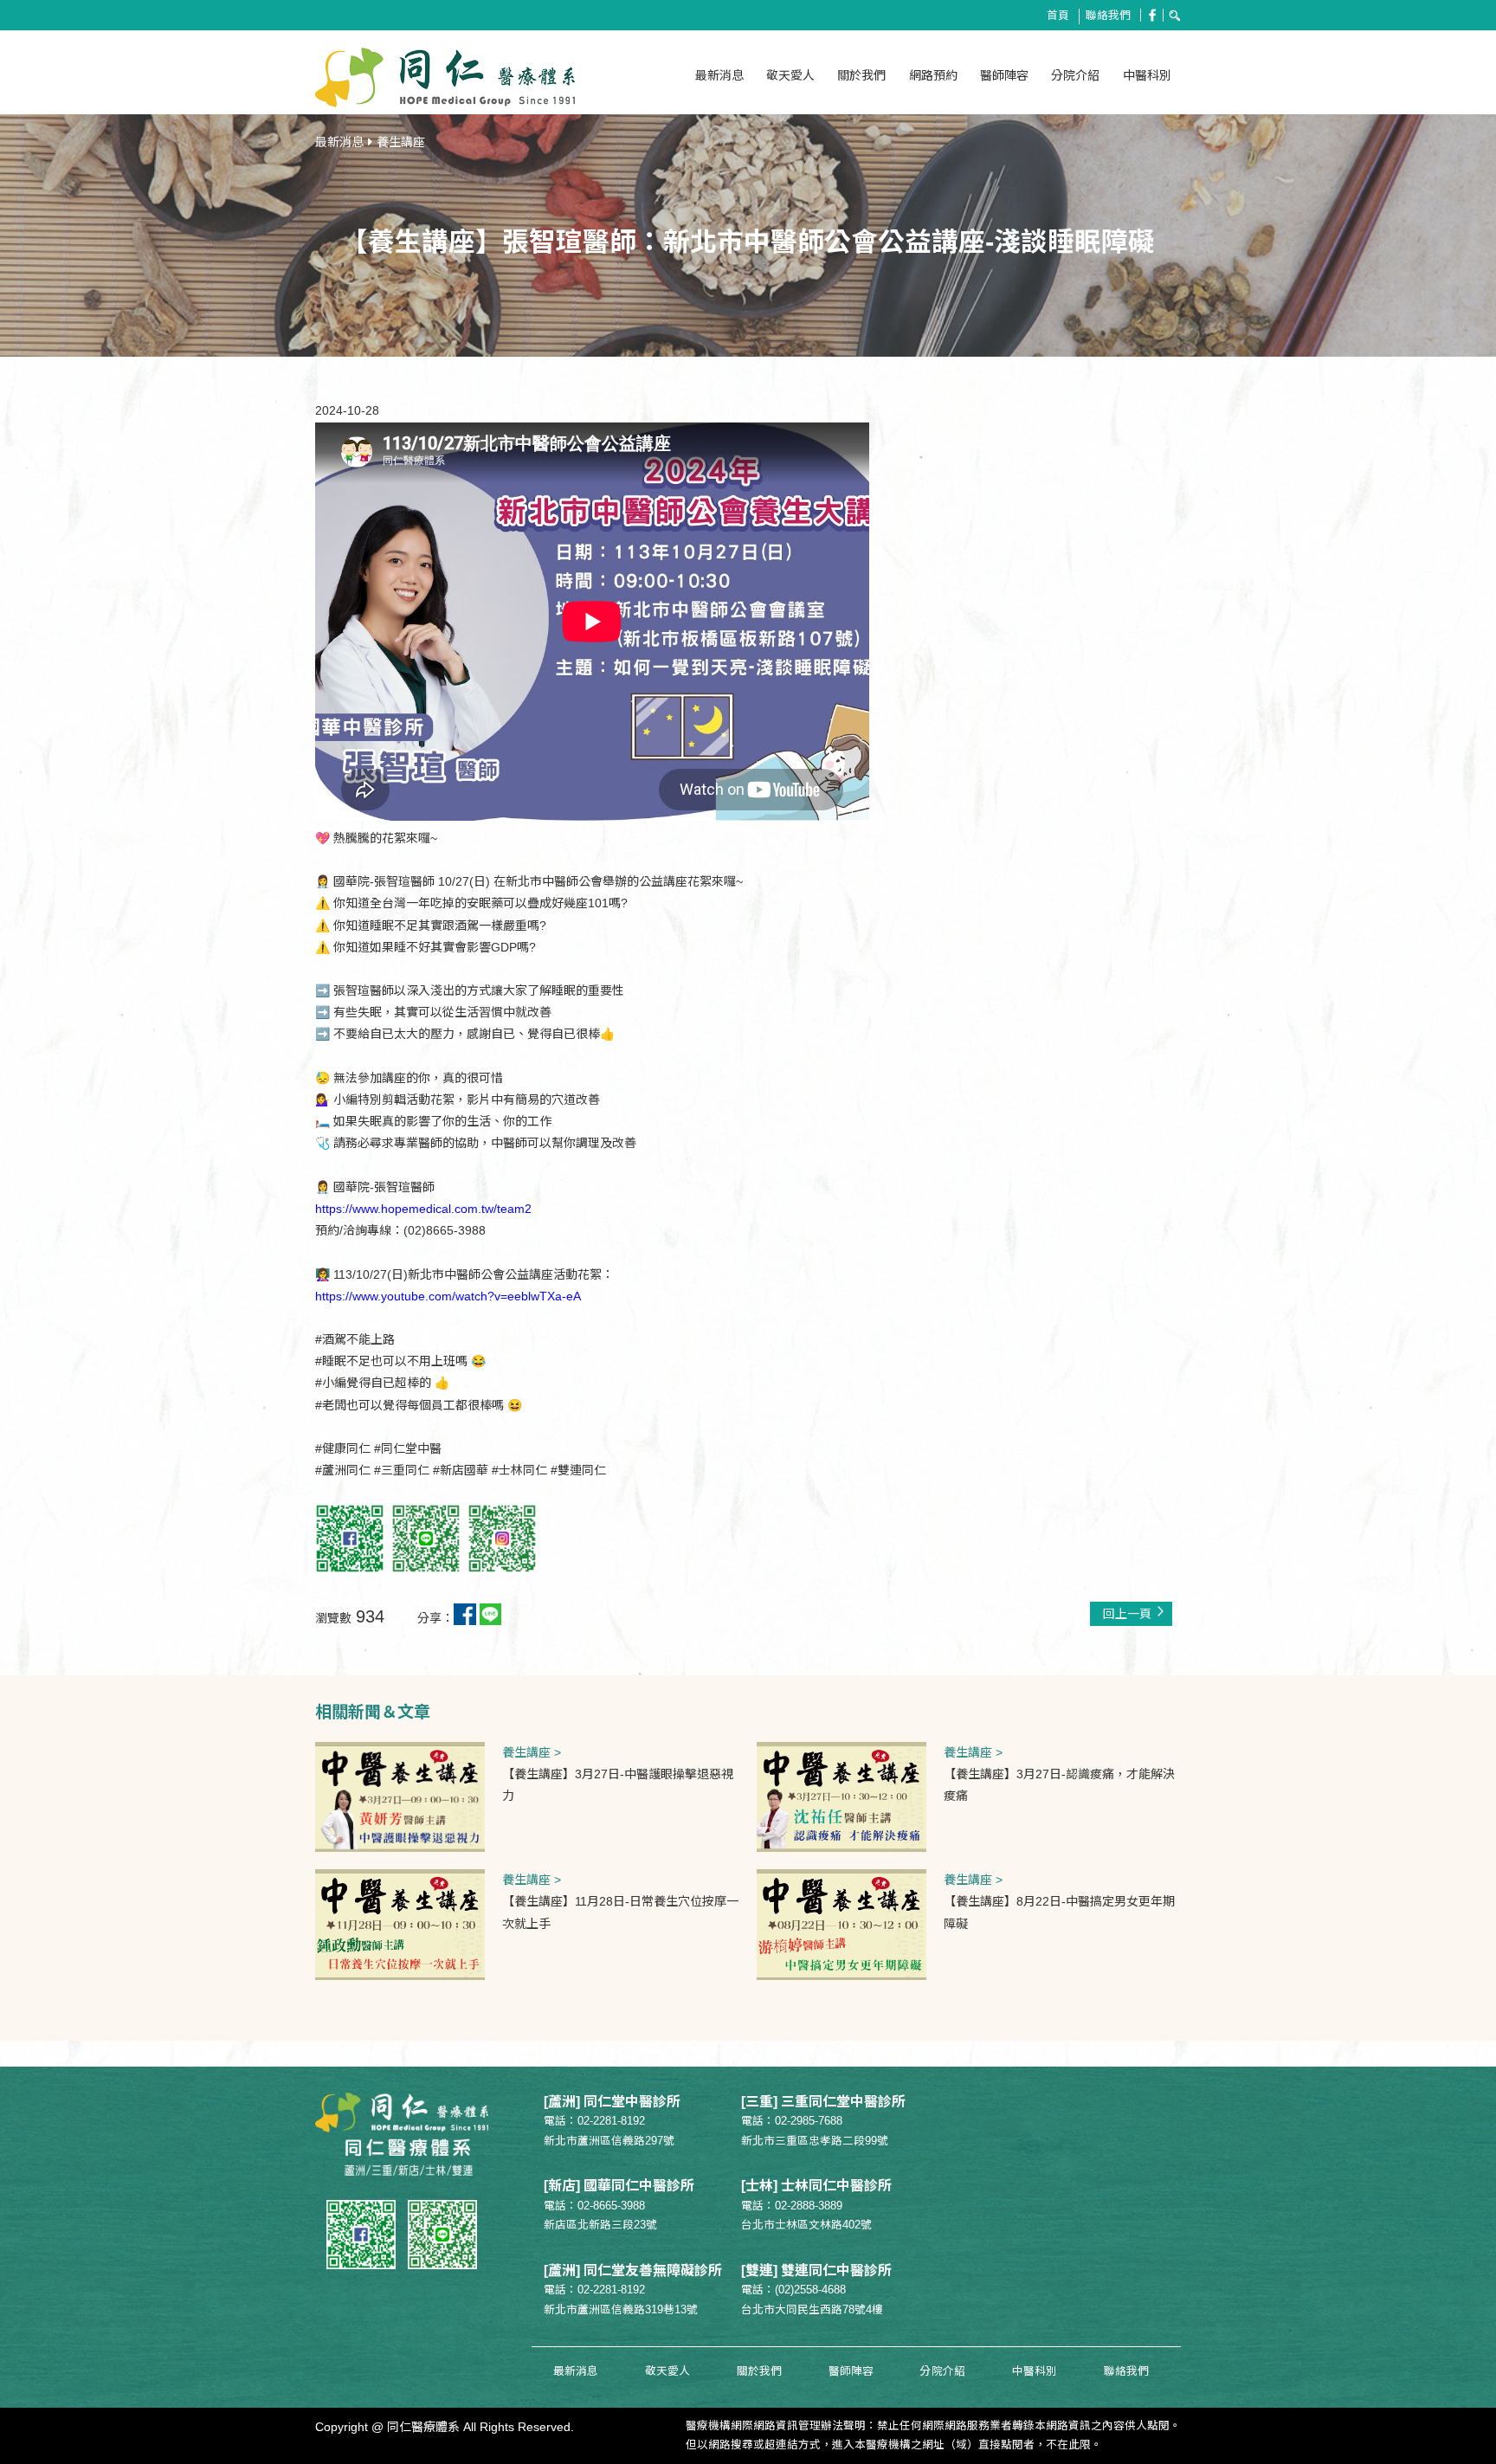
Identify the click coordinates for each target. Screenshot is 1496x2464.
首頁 (1058, 16)
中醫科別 (1147, 75)
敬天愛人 (790, 75)
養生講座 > (532, 1752)
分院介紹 (1075, 75)
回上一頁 (1127, 1614)
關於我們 (861, 75)
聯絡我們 (1108, 16)
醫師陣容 (1004, 75)
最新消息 (719, 75)
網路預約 (933, 75)
